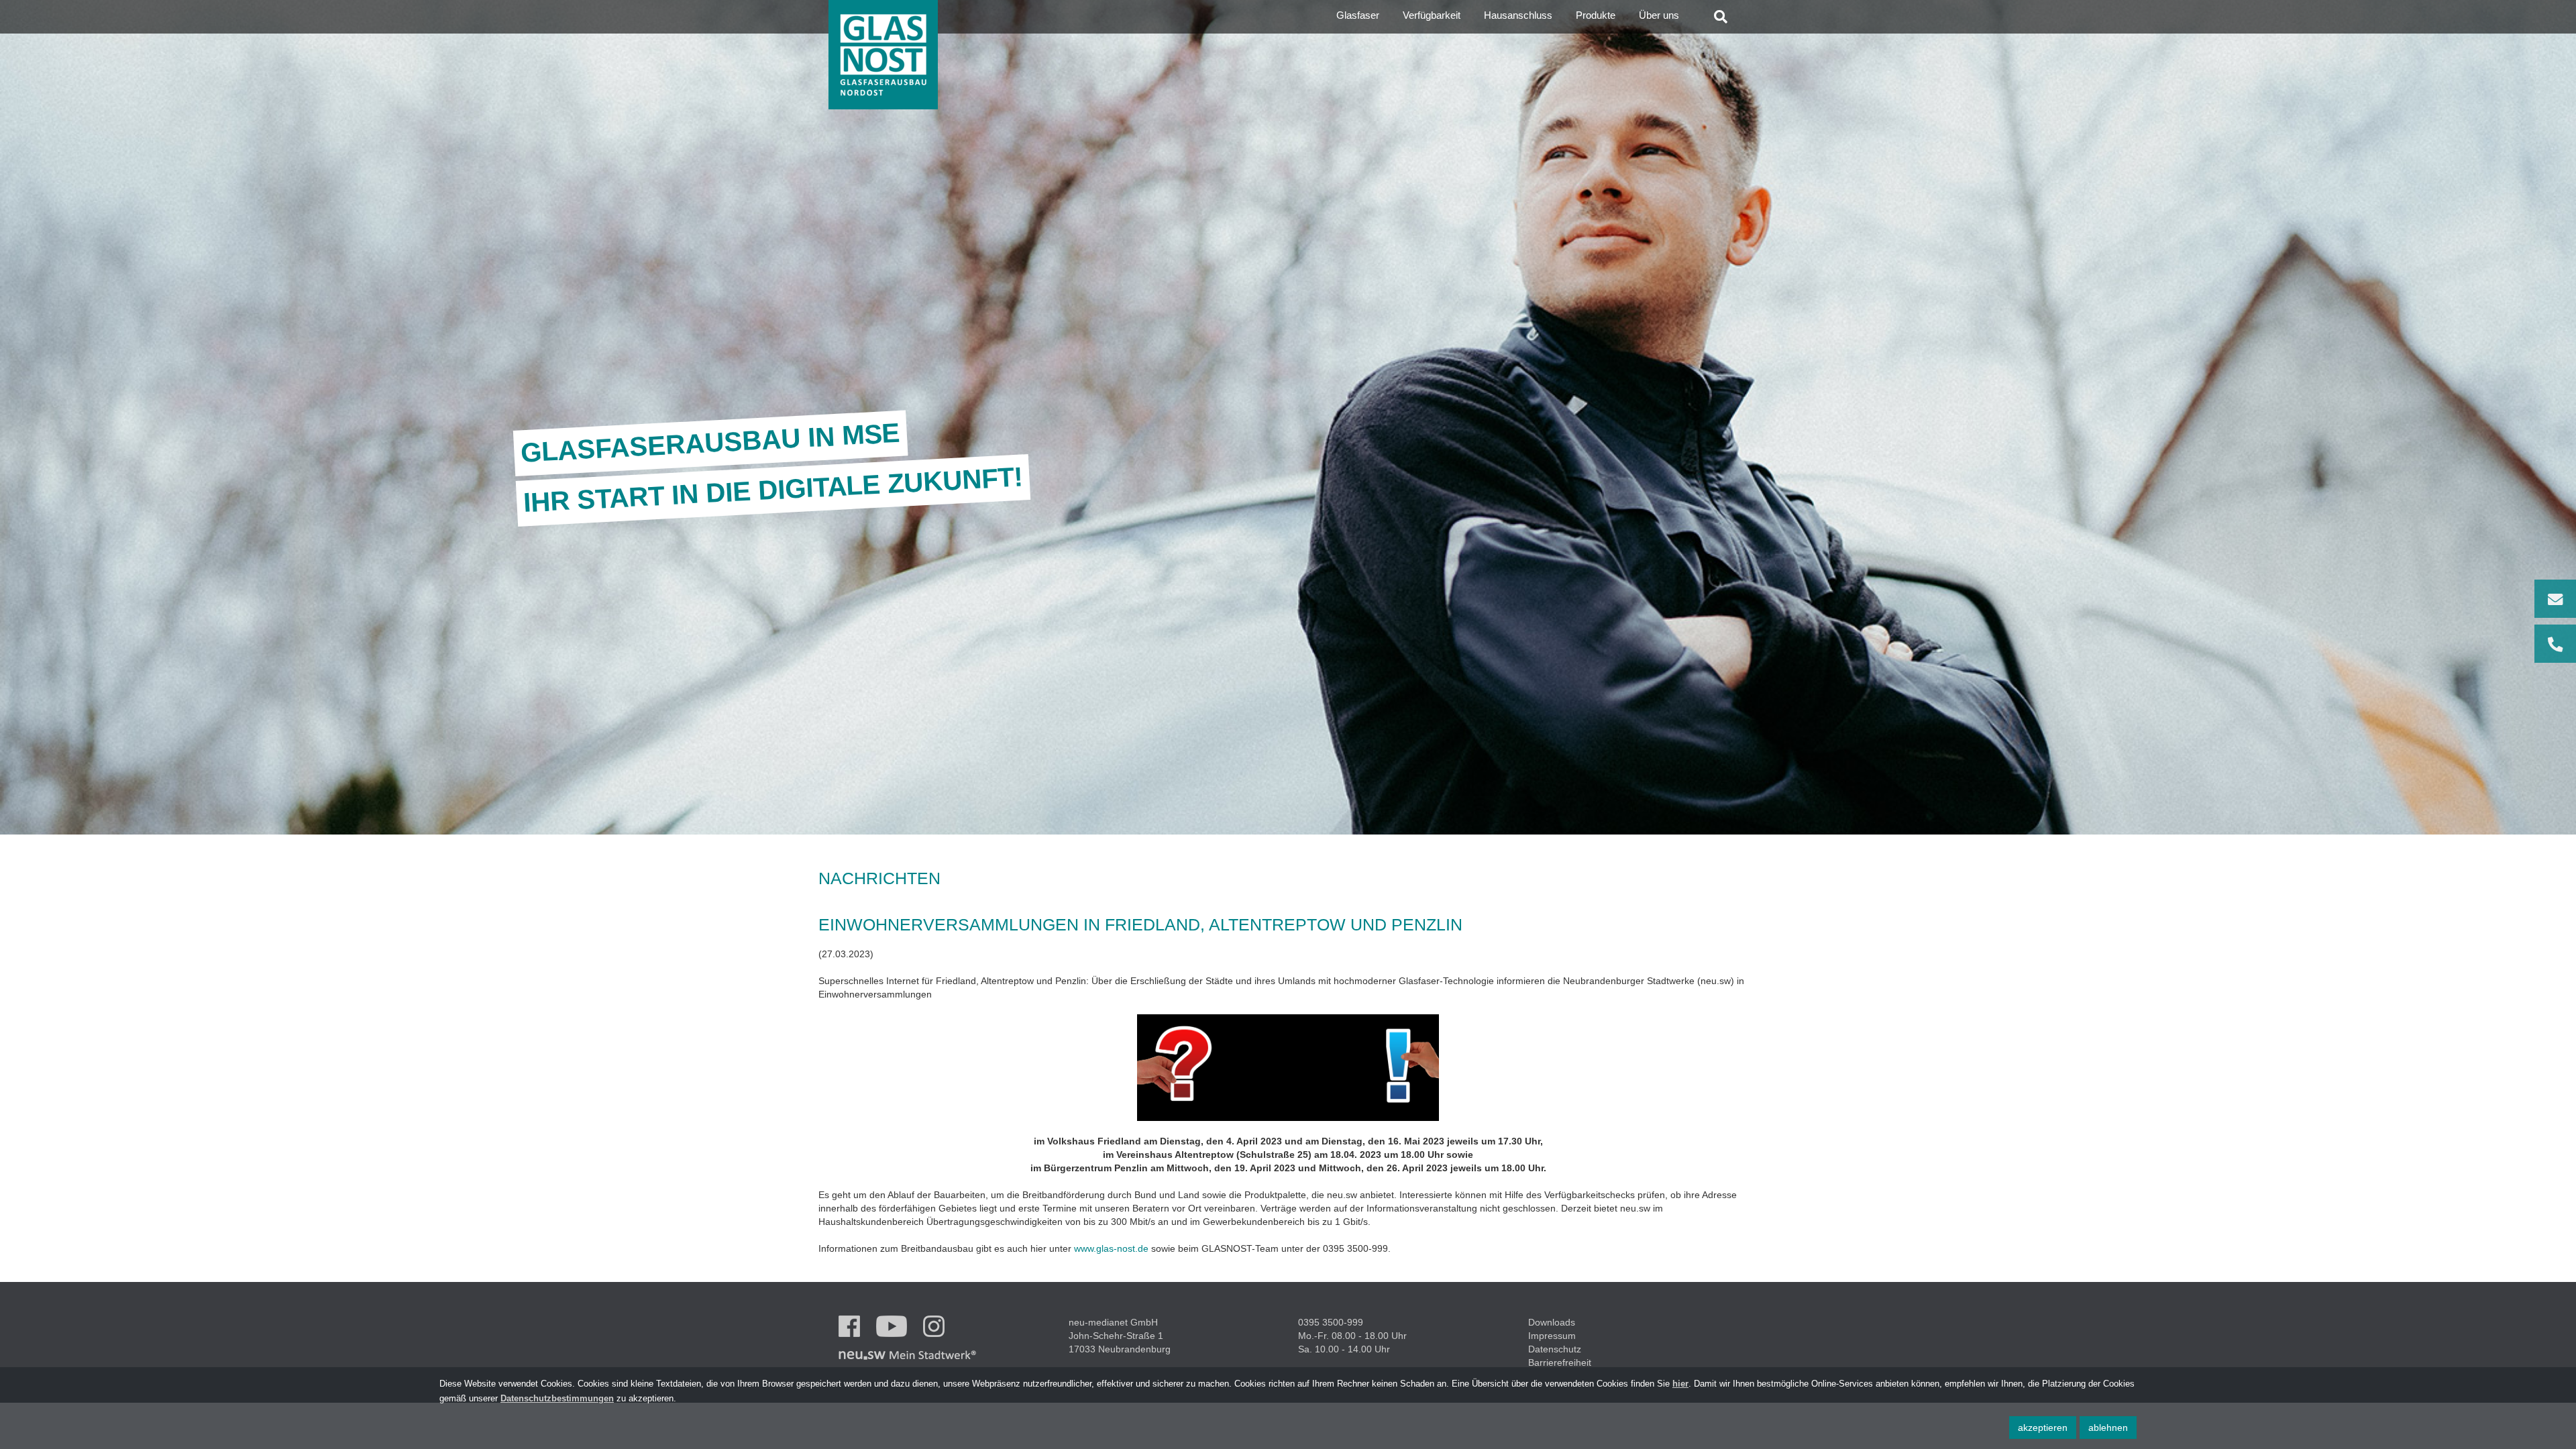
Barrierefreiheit (1560, 1362)
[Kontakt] (2555, 621)
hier (1680, 1384)
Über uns (1659, 15)
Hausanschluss (1518, 15)
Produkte (1596, 15)
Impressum (1552, 1336)
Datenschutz (1555, 1349)
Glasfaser (1358, 15)
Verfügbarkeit (1432, 15)
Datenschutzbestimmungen (557, 1399)
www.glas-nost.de (1111, 1248)
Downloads (1552, 1322)
